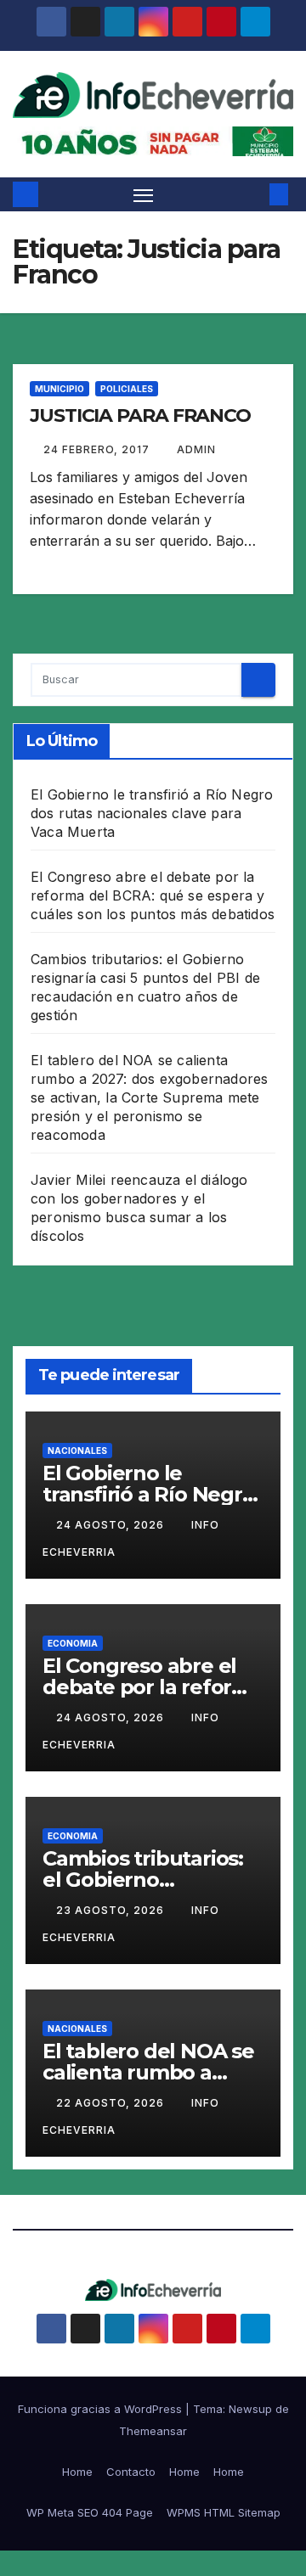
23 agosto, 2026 (112, 1910)
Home (77, 2472)
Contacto (131, 2472)
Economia (73, 1643)
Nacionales (77, 1451)
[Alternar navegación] (144, 194)
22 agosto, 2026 (112, 2103)
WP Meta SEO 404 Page (90, 2512)
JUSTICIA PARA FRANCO (140, 415)
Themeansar (153, 2431)
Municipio (59, 389)
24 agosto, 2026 (112, 1525)
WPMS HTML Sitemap (224, 2512)
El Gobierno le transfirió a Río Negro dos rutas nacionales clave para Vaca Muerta (152, 813)
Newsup (250, 2409)
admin (196, 449)
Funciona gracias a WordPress (102, 2409)
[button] (253, 194)
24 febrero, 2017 (98, 449)
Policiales (127, 389)
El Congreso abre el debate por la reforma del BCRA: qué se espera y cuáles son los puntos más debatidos (153, 895)
